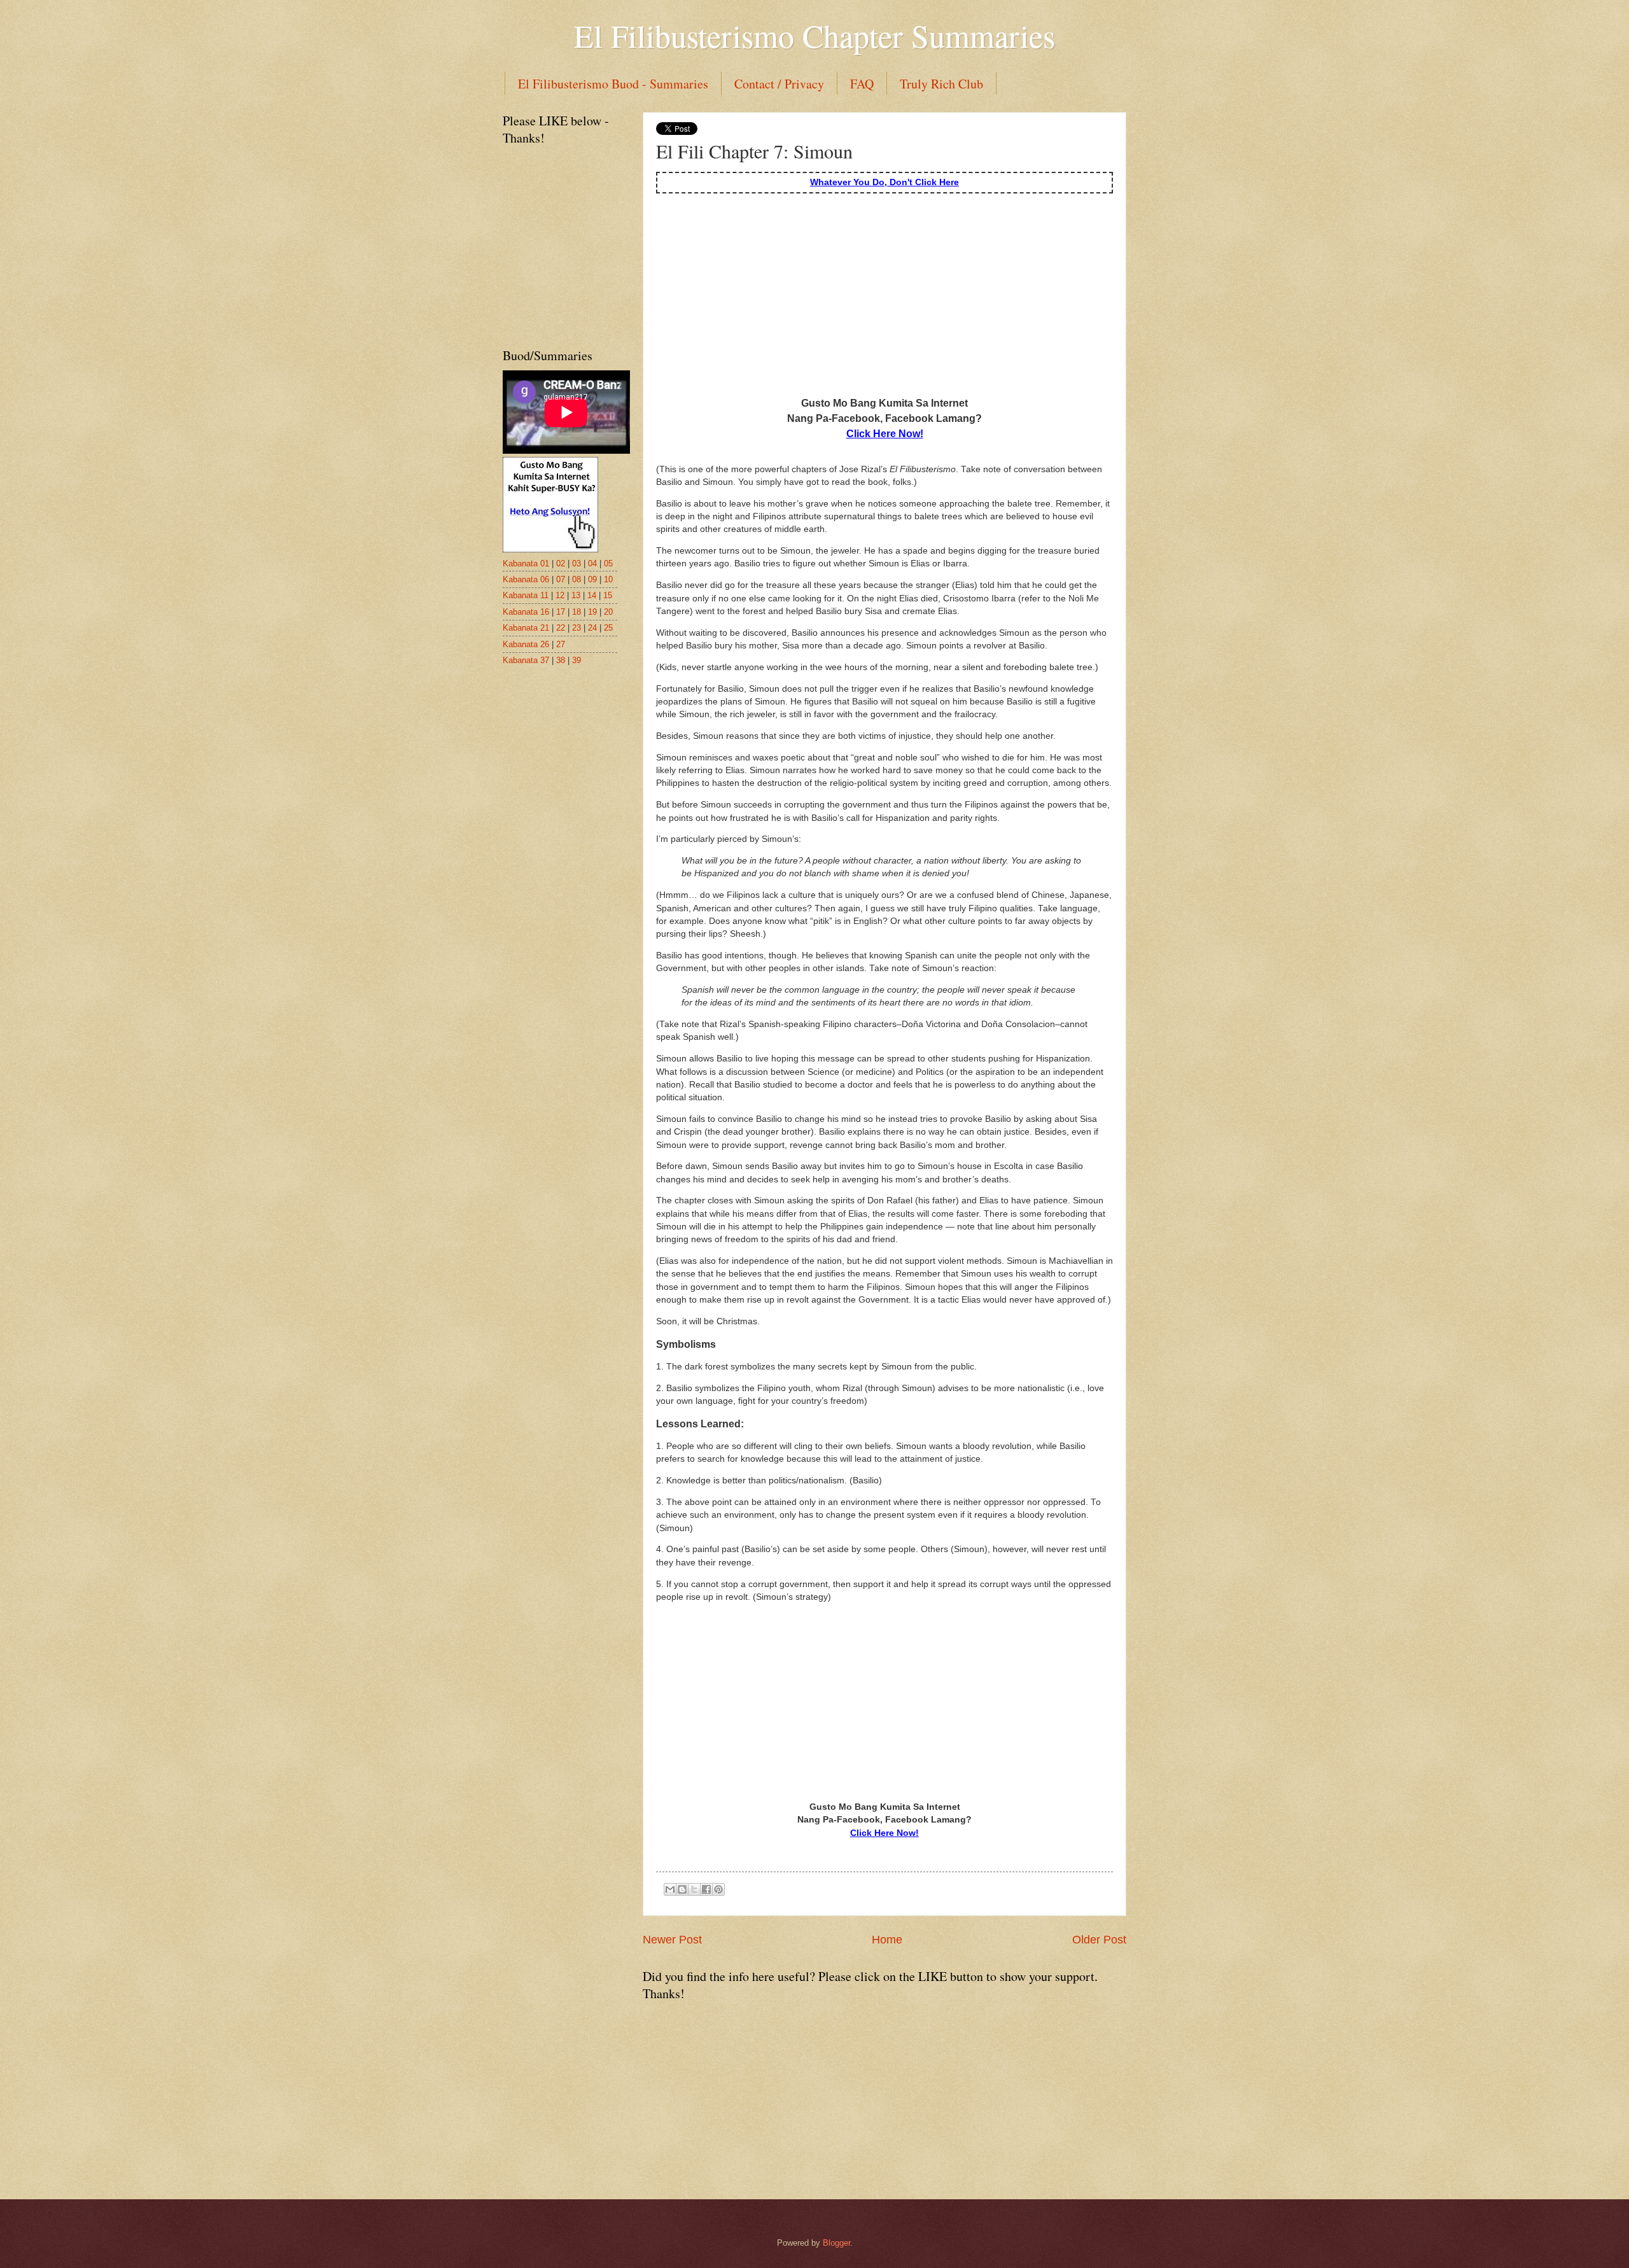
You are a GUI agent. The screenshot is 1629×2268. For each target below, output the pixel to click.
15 (608, 595)
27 (561, 644)
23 (577, 628)
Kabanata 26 (526, 644)
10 (608, 579)
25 (608, 628)
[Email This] (670, 1889)
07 (561, 579)
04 (592, 563)
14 (592, 595)
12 (560, 595)
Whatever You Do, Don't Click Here (884, 182)
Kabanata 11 (526, 595)
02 (561, 563)
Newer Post (672, 1940)
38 (561, 660)
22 (561, 628)
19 (592, 612)
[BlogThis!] (682, 1889)
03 (577, 563)
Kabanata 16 (526, 612)
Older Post (1099, 1940)
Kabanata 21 (526, 628)
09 (592, 579)
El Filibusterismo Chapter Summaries (814, 35)
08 (577, 579)
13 (576, 595)
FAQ (862, 84)
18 (577, 612)
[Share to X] (694, 1889)
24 (592, 628)
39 (577, 660)
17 (561, 612)
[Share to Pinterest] (718, 1889)
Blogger (836, 2243)
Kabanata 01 (526, 563)
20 (608, 612)
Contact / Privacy (779, 84)
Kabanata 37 (526, 660)
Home (887, 1940)
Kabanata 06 (526, 579)
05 (608, 563)
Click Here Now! (885, 433)
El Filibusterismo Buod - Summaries (613, 84)
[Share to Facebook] (706, 1889)
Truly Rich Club (941, 84)
